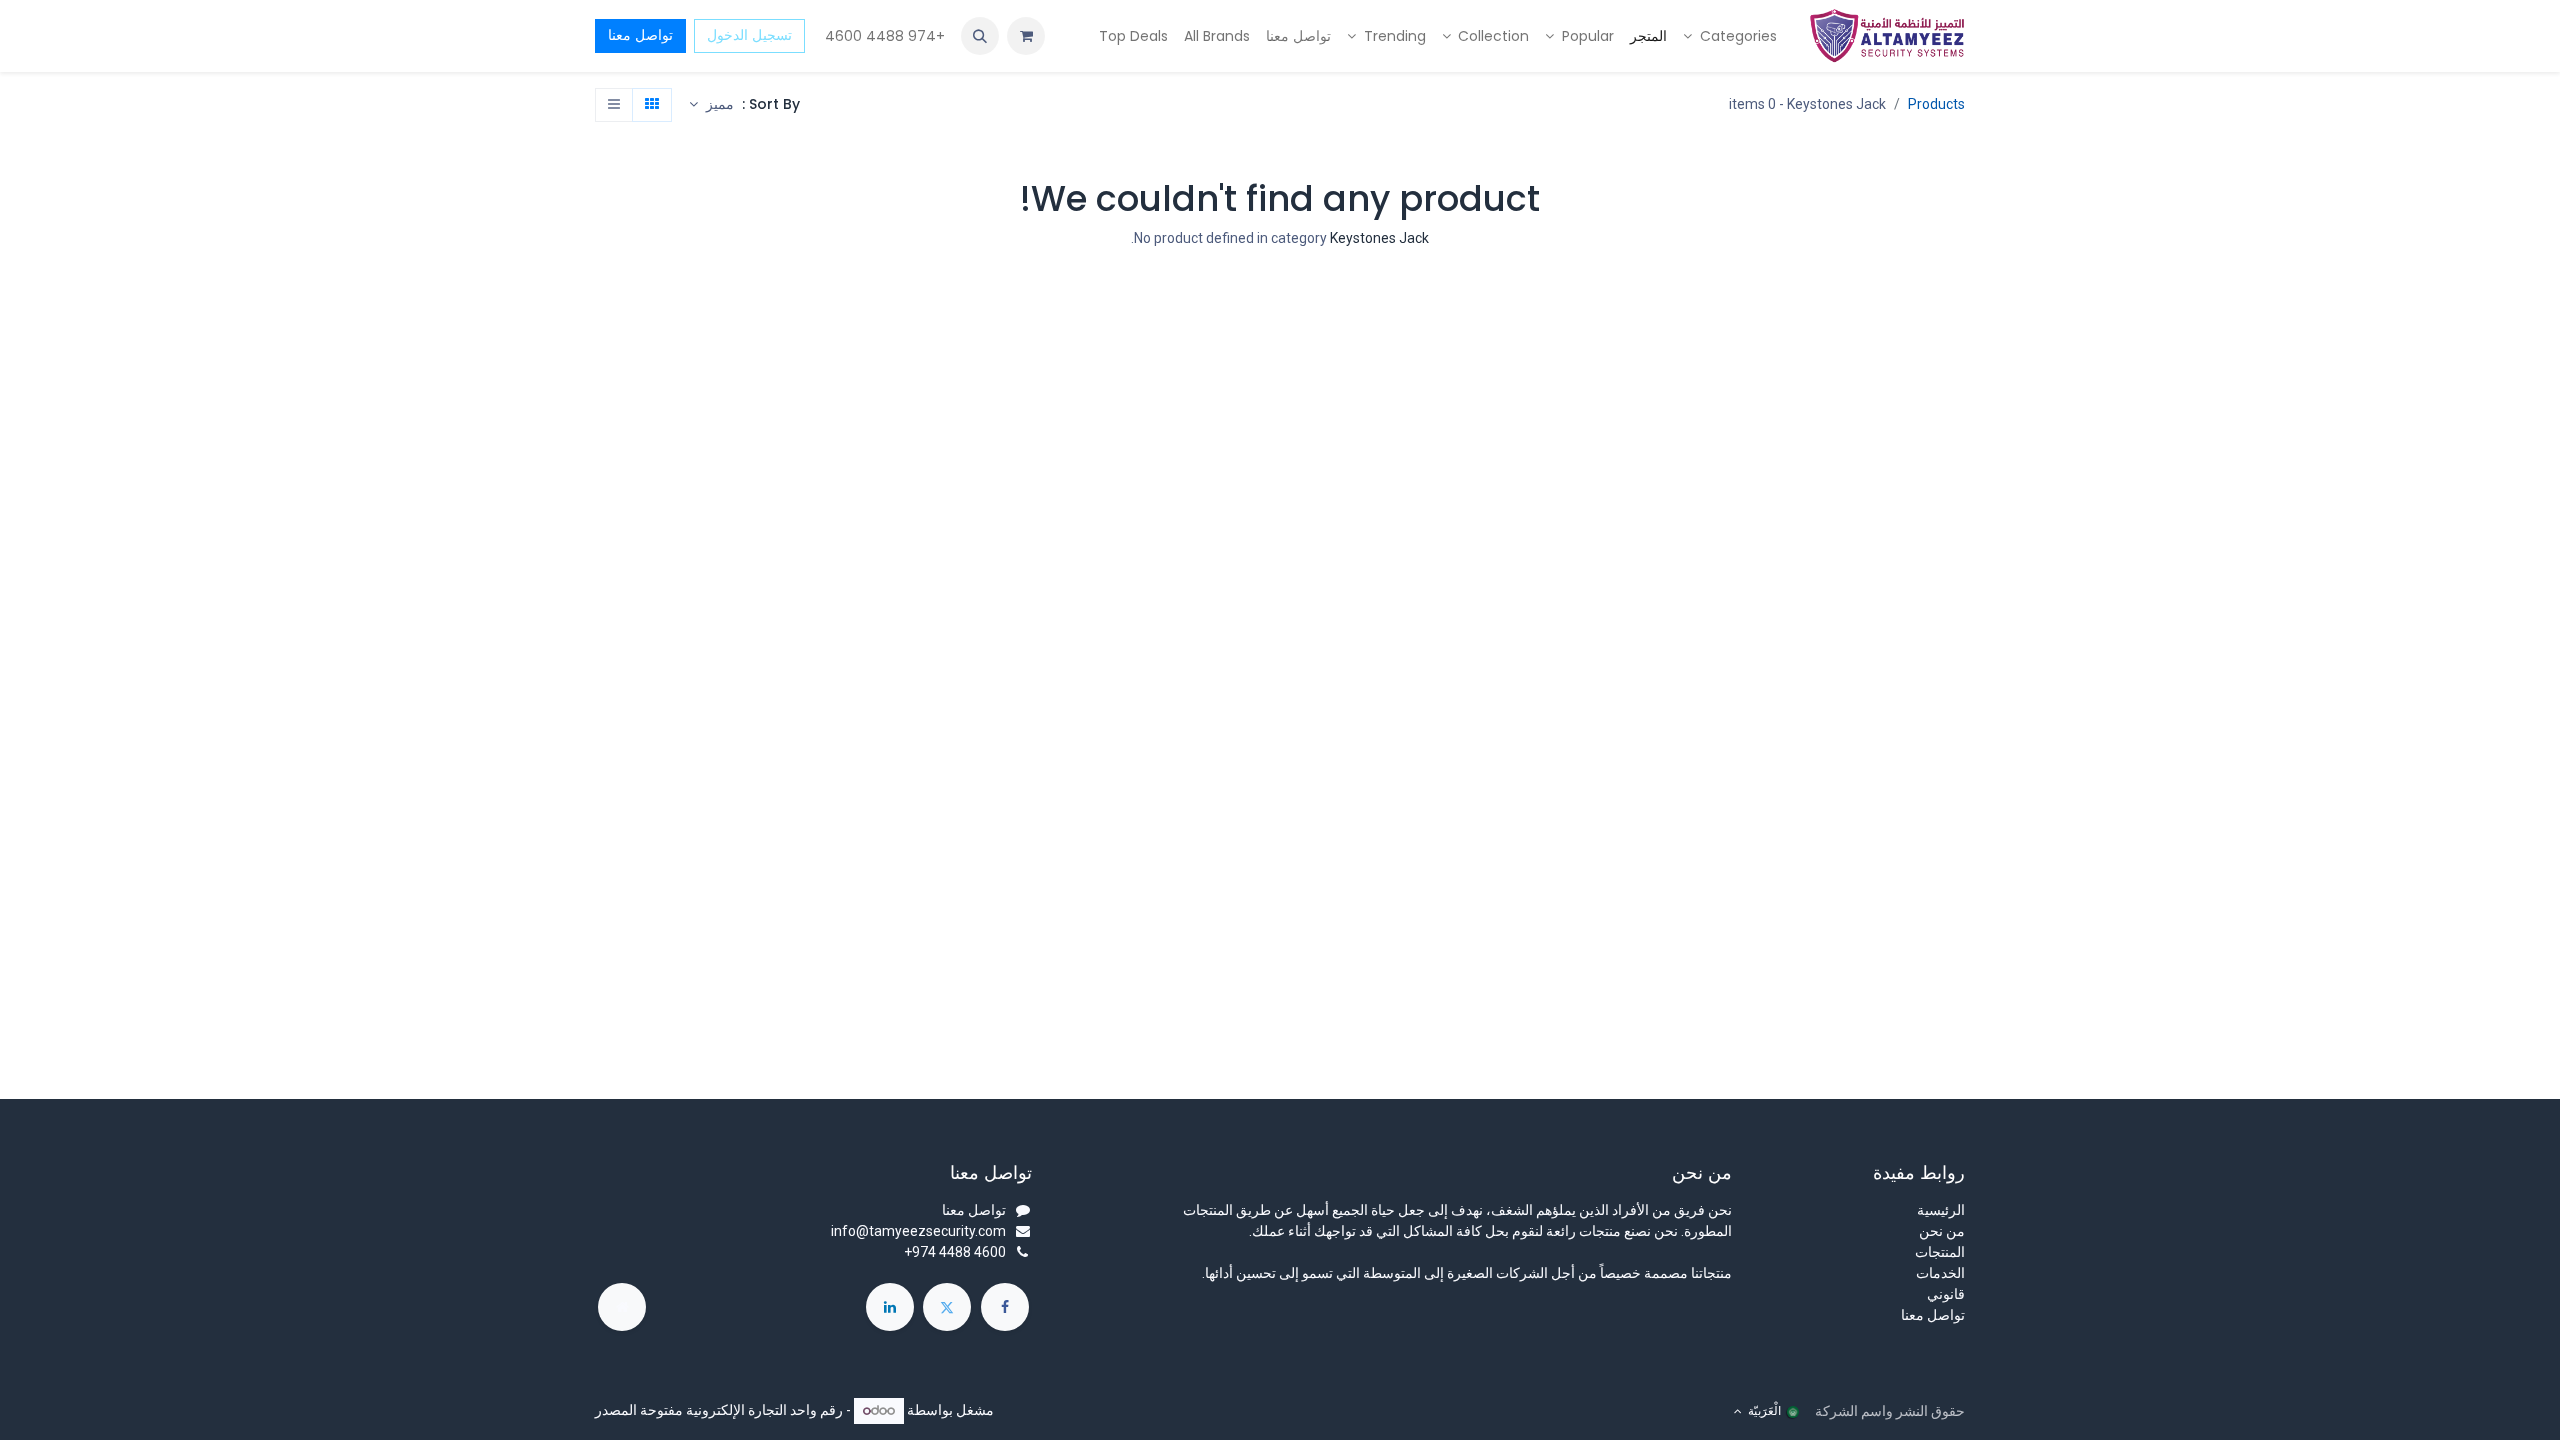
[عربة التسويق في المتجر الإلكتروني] (1026, 36)
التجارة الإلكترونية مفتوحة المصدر (691, 1410)
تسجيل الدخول (749, 35)
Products (1936, 104)
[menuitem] (1730, 36)
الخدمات (1940, 1273)
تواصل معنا (640, 35)
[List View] (614, 105)
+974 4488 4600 (883, 36)
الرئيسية (1941, 1210)
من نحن (1942, 1231)
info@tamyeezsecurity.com (918, 1231)
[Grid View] (652, 105)
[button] (980, 36)
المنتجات (1940, 1252)
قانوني (1946, 1294)
